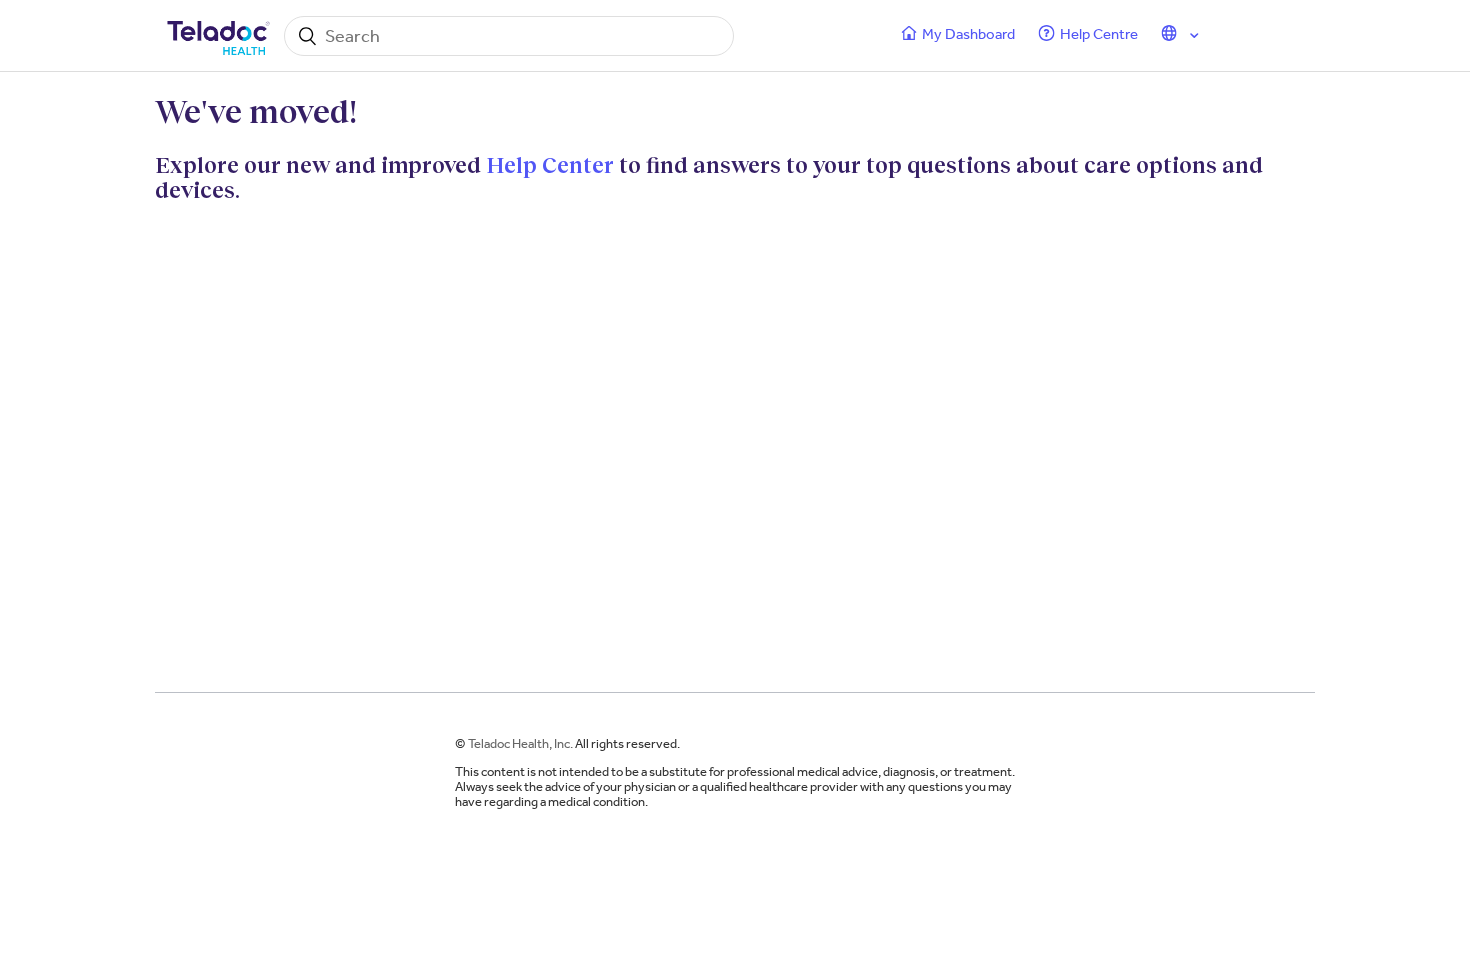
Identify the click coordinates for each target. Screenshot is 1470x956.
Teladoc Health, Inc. (520, 743)
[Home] (220, 36)
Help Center (550, 164)
